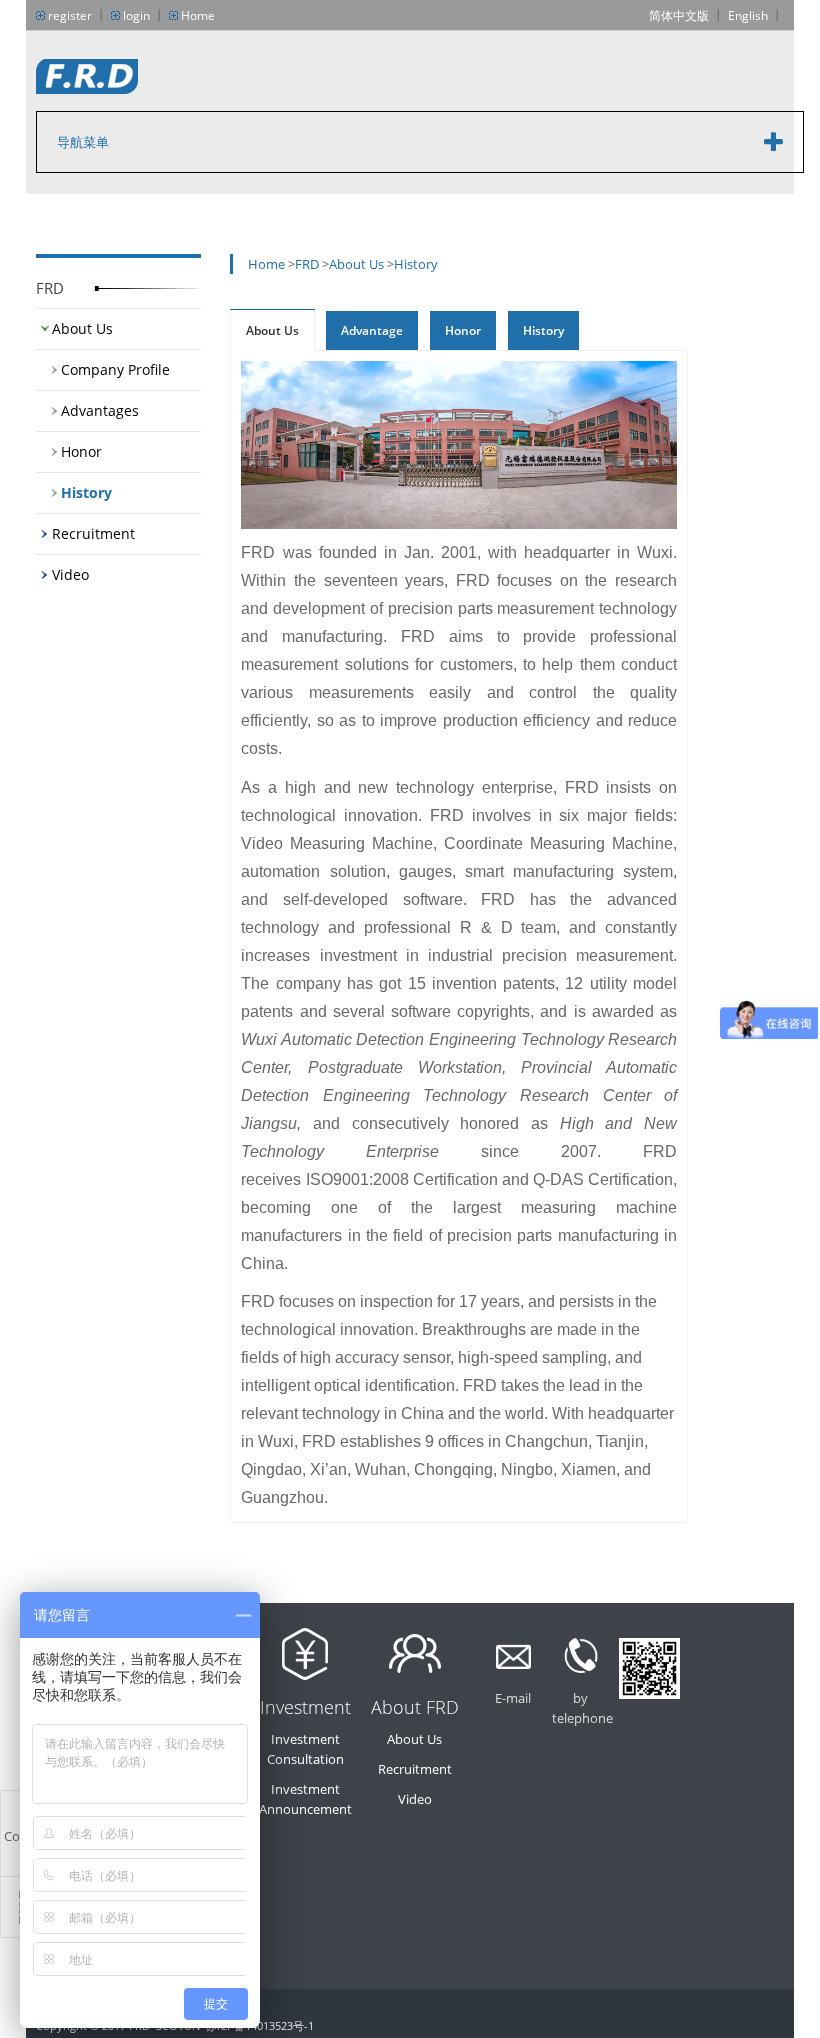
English (748, 15)
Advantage (372, 330)
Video (70, 574)
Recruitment (93, 533)
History (86, 492)
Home (198, 15)
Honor (81, 451)
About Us (82, 328)
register (70, 15)
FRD (307, 264)
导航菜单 (83, 142)
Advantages (100, 410)
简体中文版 (679, 15)
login (136, 15)
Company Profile (115, 369)
